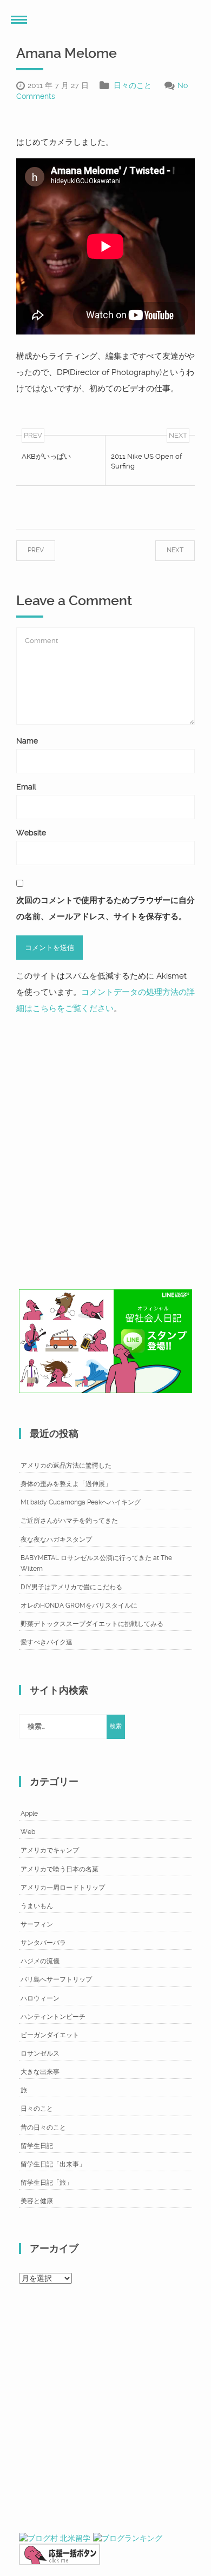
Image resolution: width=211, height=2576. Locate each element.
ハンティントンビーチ (53, 2017)
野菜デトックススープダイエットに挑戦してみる (92, 1624)
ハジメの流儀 (40, 1961)
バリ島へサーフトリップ (56, 1979)
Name (27, 741)
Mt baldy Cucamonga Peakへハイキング (81, 1502)
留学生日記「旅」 (47, 2183)
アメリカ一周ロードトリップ (63, 1888)
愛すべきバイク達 (47, 1642)
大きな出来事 (40, 2072)
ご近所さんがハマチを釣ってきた (69, 1521)
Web (28, 1832)
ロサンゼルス (40, 2053)
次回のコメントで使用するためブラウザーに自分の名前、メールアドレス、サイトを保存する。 (105, 908)
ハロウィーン (40, 1998)
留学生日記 (37, 2146)
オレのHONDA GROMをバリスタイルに (79, 1605)
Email (26, 787)
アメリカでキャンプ (50, 1850)
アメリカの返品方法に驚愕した (66, 1466)
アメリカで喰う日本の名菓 (60, 1869)
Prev (47, 550)
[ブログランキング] (128, 2538)
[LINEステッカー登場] (105, 1341)
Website (31, 833)
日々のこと (133, 85)
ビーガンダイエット (50, 2035)
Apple (29, 1814)
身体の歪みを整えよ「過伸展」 (66, 1484)
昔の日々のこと (43, 2127)
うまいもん (37, 1906)
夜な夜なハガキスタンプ (56, 1540)
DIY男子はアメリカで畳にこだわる (71, 1587)
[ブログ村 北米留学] (55, 2538)
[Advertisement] (105, 1149)
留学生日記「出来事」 (53, 2164)
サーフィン (37, 1924)
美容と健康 (37, 2201)
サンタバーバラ (43, 1943)
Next (164, 550)
